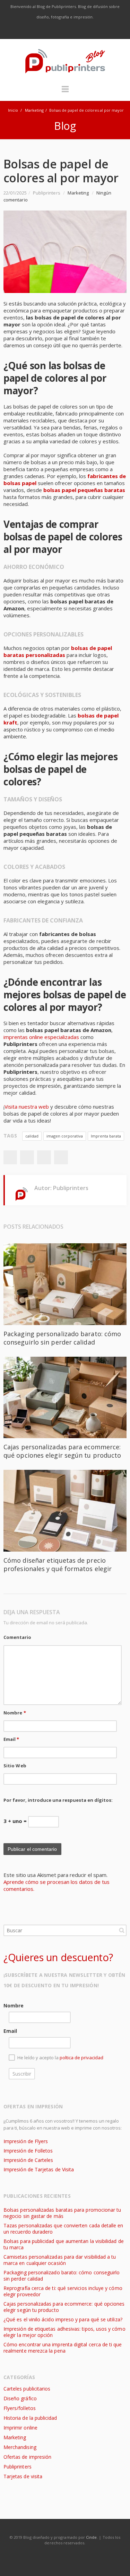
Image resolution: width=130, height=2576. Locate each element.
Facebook (36, 31)
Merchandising (20, 2447)
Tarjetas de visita (23, 2476)
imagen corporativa (65, 1136)
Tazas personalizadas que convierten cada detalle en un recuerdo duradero (63, 2229)
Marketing (34, 110)
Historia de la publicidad (30, 2418)
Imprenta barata (106, 1136)
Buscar (122, 1930)
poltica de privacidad (81, 2058)
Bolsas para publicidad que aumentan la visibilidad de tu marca (64, 2244)
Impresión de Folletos (28, 2151)
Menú (65, 92)
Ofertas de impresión (27, 2457)
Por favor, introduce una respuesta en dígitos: (58, 1800)
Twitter (51, 31)
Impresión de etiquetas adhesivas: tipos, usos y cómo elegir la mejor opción (64, 2332)
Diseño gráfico (20, 2398)
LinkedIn (80, 31)
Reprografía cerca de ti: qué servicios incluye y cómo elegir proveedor (63, 2291)
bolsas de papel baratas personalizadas (58, 651)
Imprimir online (20, 2428)
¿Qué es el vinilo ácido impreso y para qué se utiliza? (63, 2319)
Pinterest (61, 1157)
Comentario (17, 1637)
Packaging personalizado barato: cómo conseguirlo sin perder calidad (62, 1338)
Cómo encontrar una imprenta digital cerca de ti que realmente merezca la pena (63, 2348)
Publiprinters (18, 2467)
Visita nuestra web (27, 1107)
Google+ (44, 1157)
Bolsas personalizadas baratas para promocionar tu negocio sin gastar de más (62, 2213)
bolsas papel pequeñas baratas (84, 490)
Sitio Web (15, 1766)
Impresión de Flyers (26, 2141)
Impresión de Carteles (28, 2160)
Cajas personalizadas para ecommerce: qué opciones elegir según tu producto (62, 1451)
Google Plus (66, 31)
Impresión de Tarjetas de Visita (39, 2169)
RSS (95, 31)
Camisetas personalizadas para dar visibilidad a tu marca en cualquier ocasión (60, 2260)
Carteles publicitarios (27, 2389)
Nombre (15, 1713)
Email (11, 1739)
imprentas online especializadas (41, 1037)
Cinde (91, 2537)
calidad (32, 1136)
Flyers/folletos (20, 2408)
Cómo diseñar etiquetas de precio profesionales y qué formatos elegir (58, 1564)
